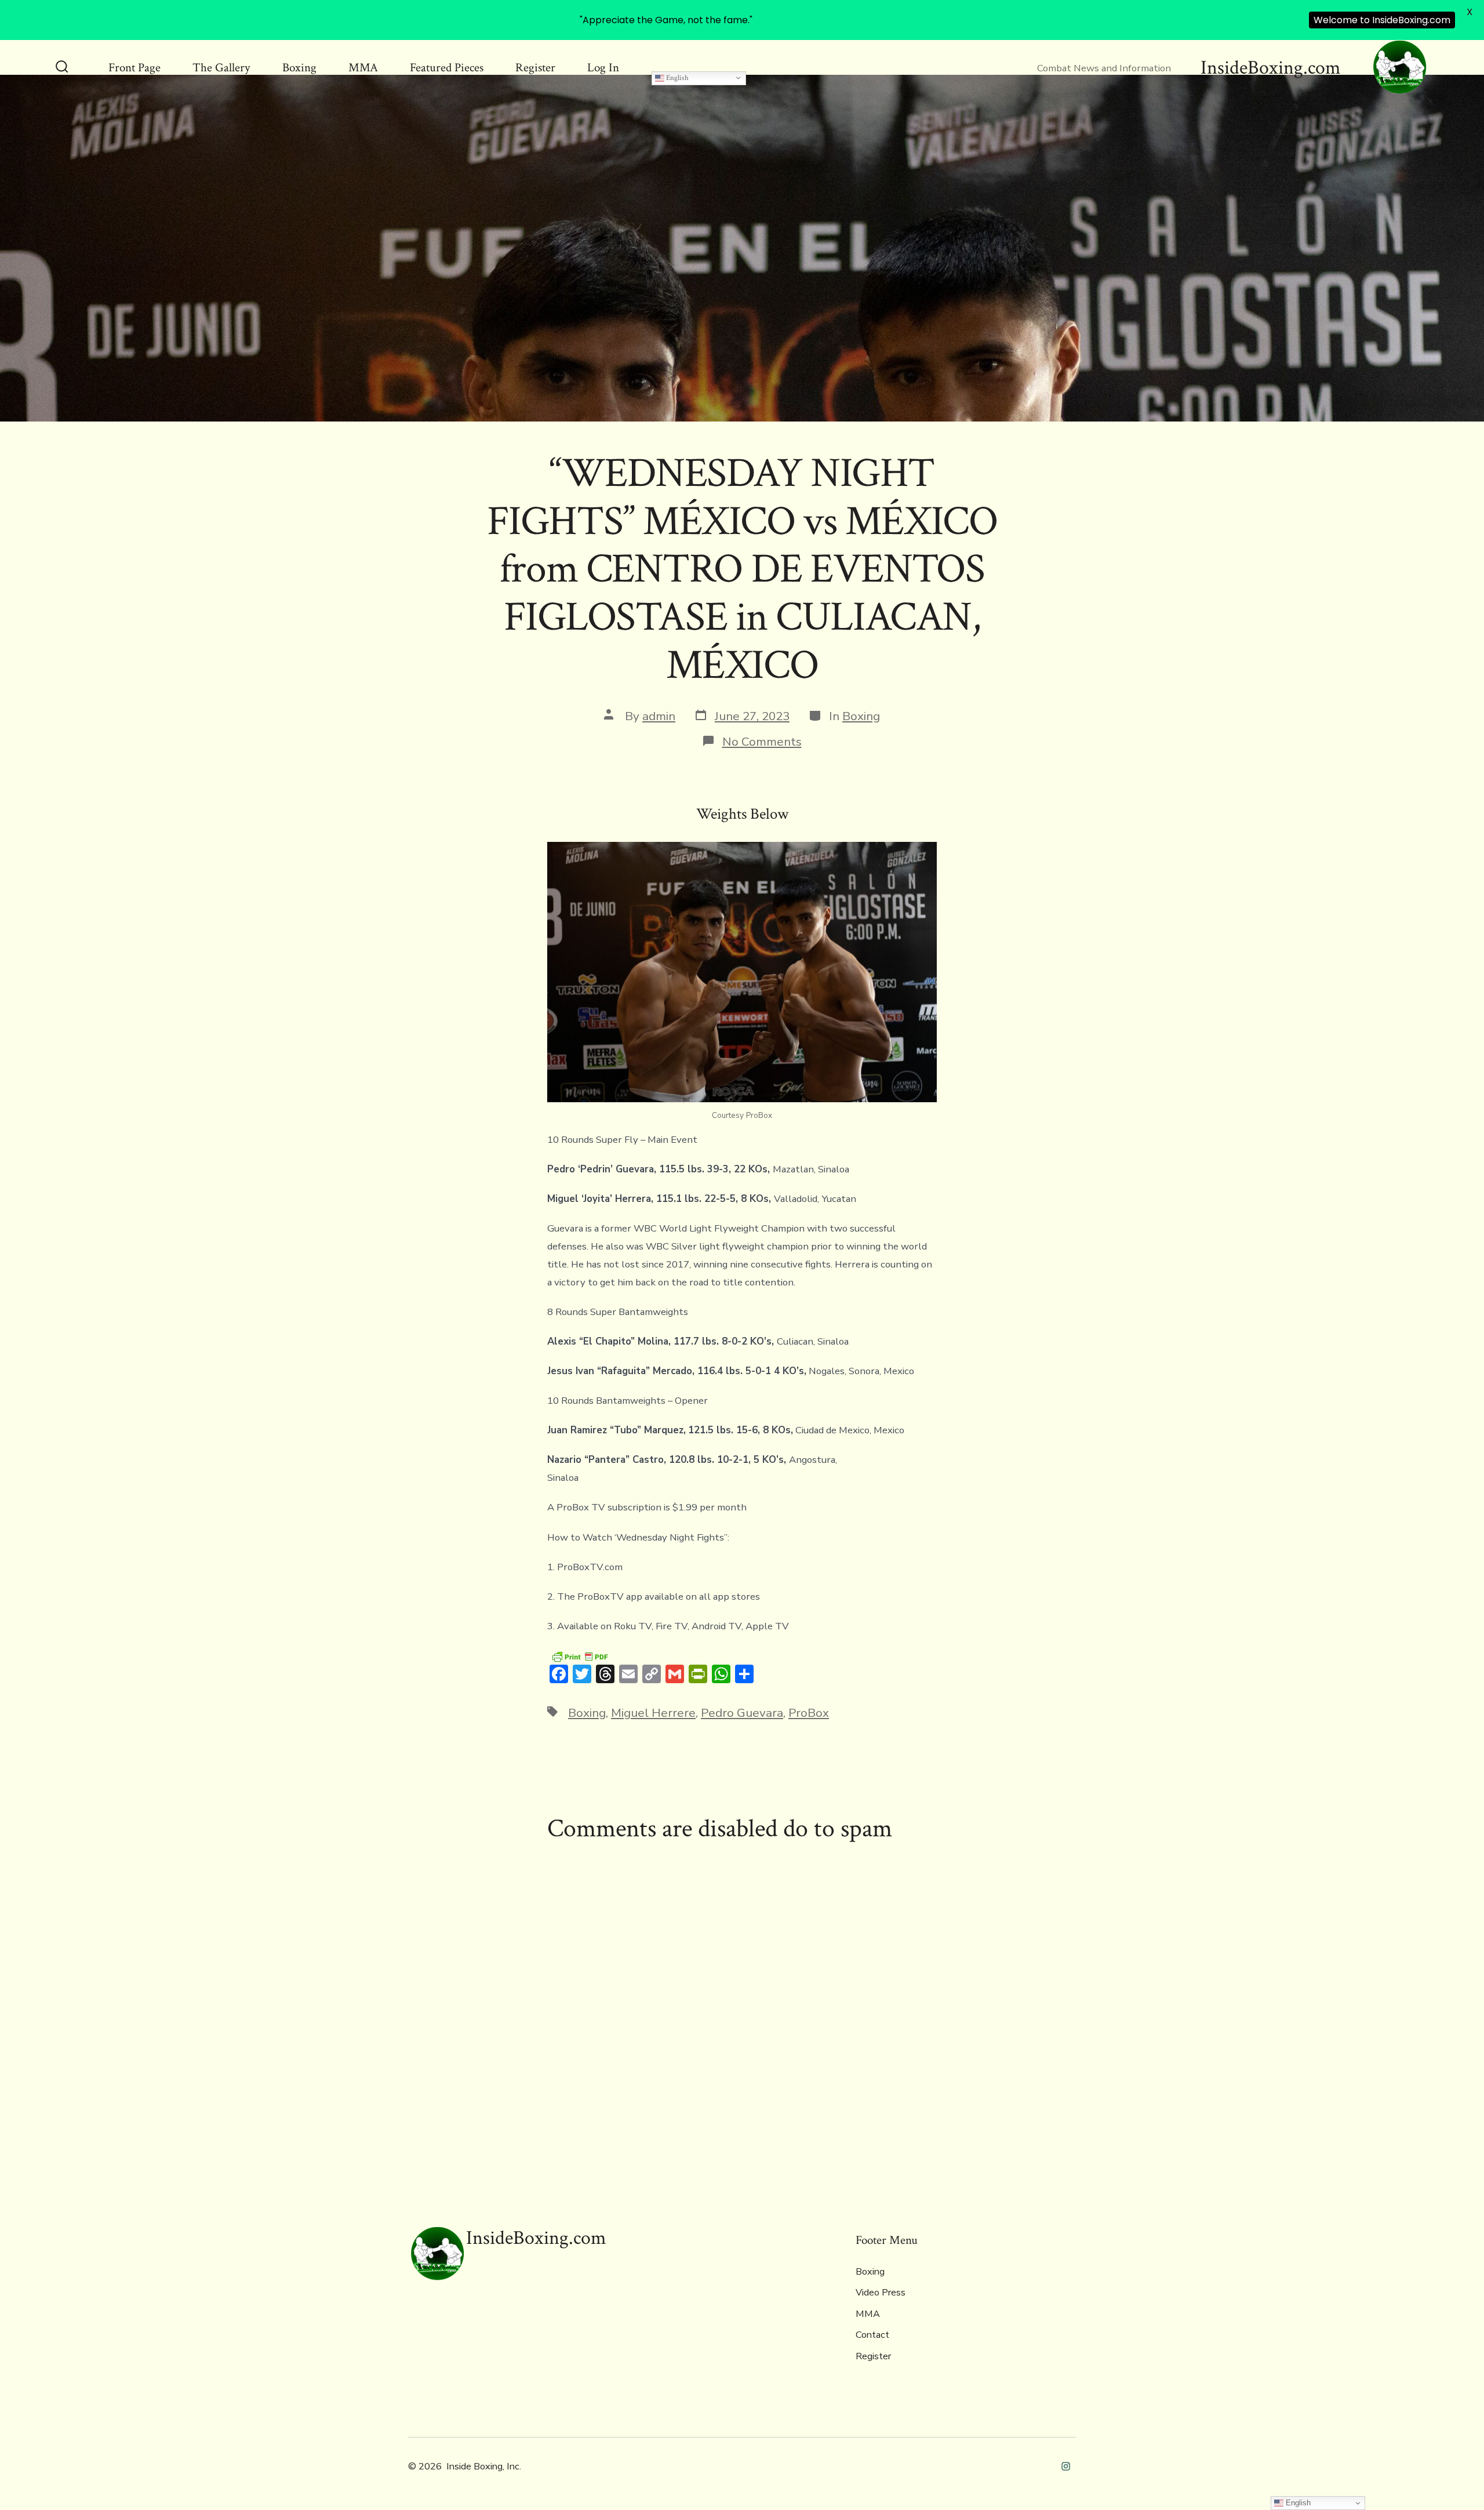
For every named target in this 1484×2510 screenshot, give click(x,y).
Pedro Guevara (742, 1713)
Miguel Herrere (653, 1713)
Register (535, 68)
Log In (603, 68)
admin (659, 716)
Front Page (134, 68)
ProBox (809, 1713)
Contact (872, 2335)
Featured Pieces (447, 68)
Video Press (881, 2293)
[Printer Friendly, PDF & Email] (580, 1656)
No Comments (762, 742)
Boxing (299, 68)
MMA (363, 68)
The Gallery (221, 68)
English (676, 78)
